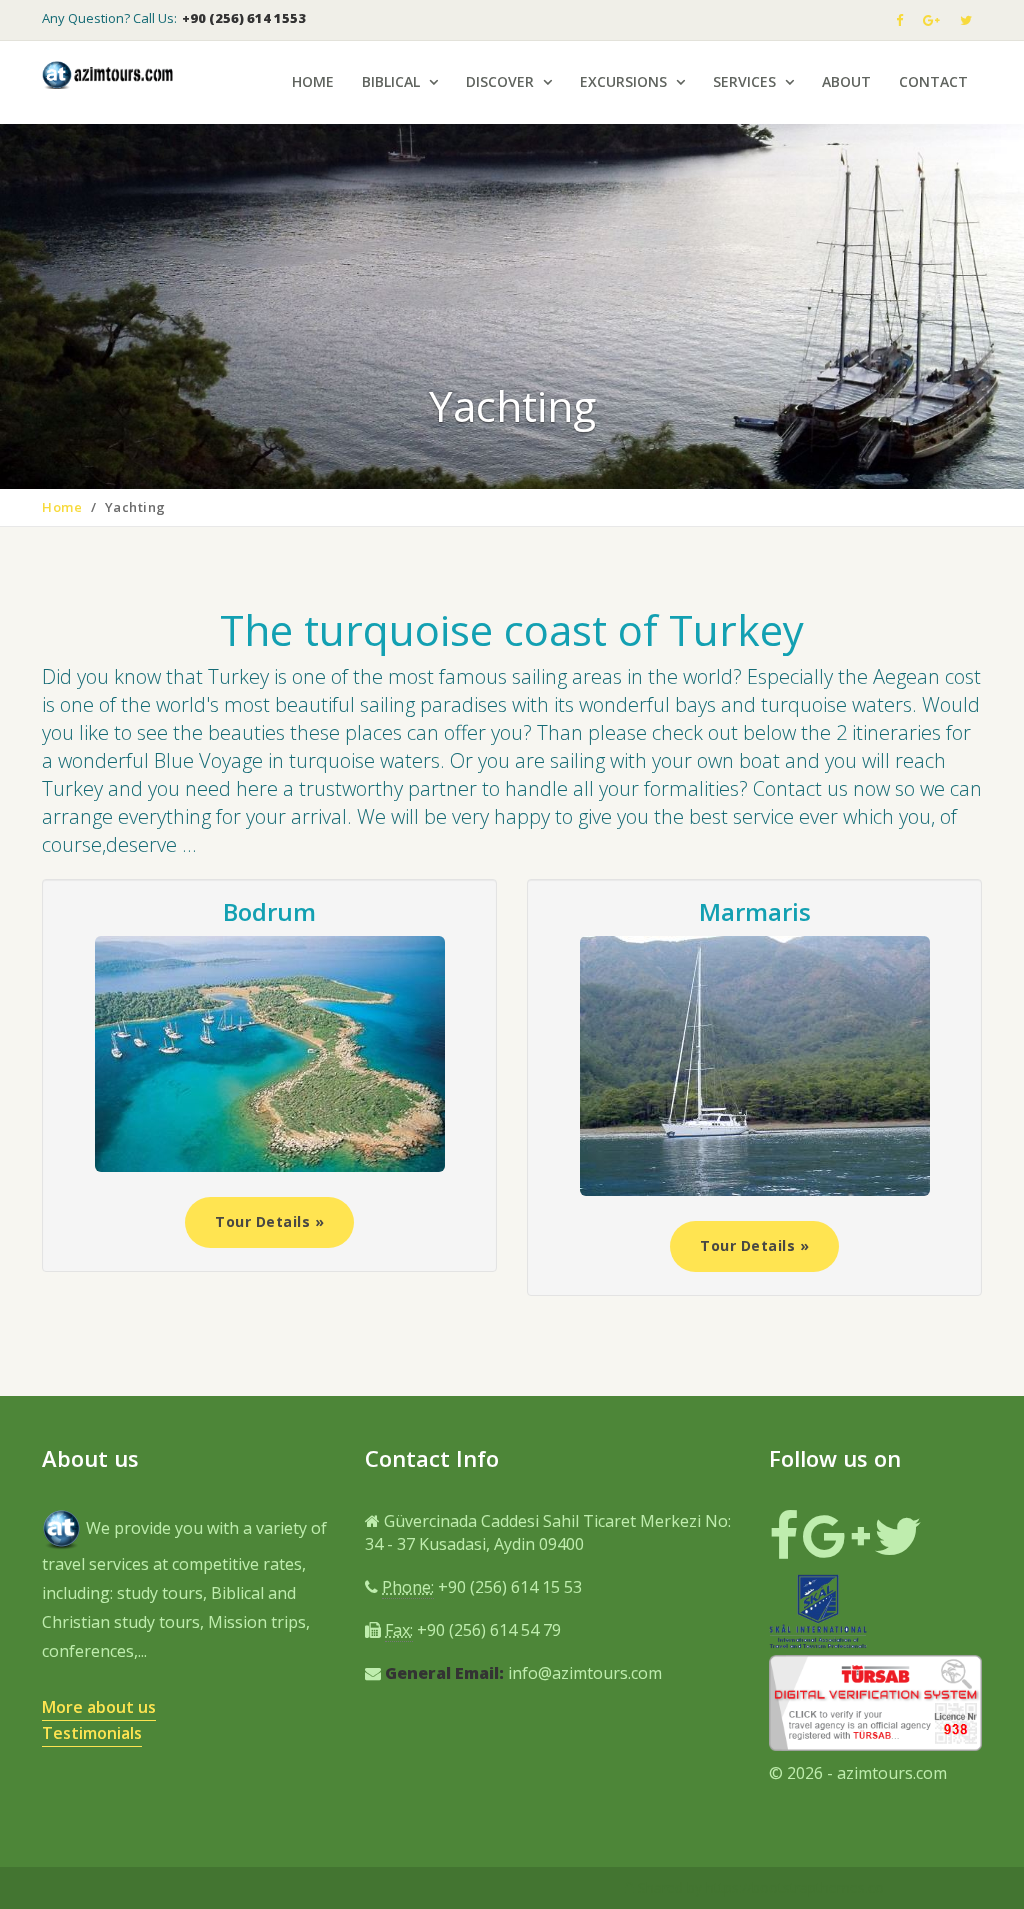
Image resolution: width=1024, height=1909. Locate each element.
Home (62, 507)
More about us (99, 1707)
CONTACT (933, 81)
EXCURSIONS (623, 81)
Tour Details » (269, 1221)
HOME (313, 81)
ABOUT (846, 81)
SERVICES (744, 81)
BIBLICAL (391, 81)
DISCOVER (500, 81)
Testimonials (92, 1733)
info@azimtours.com (585, 1673)
